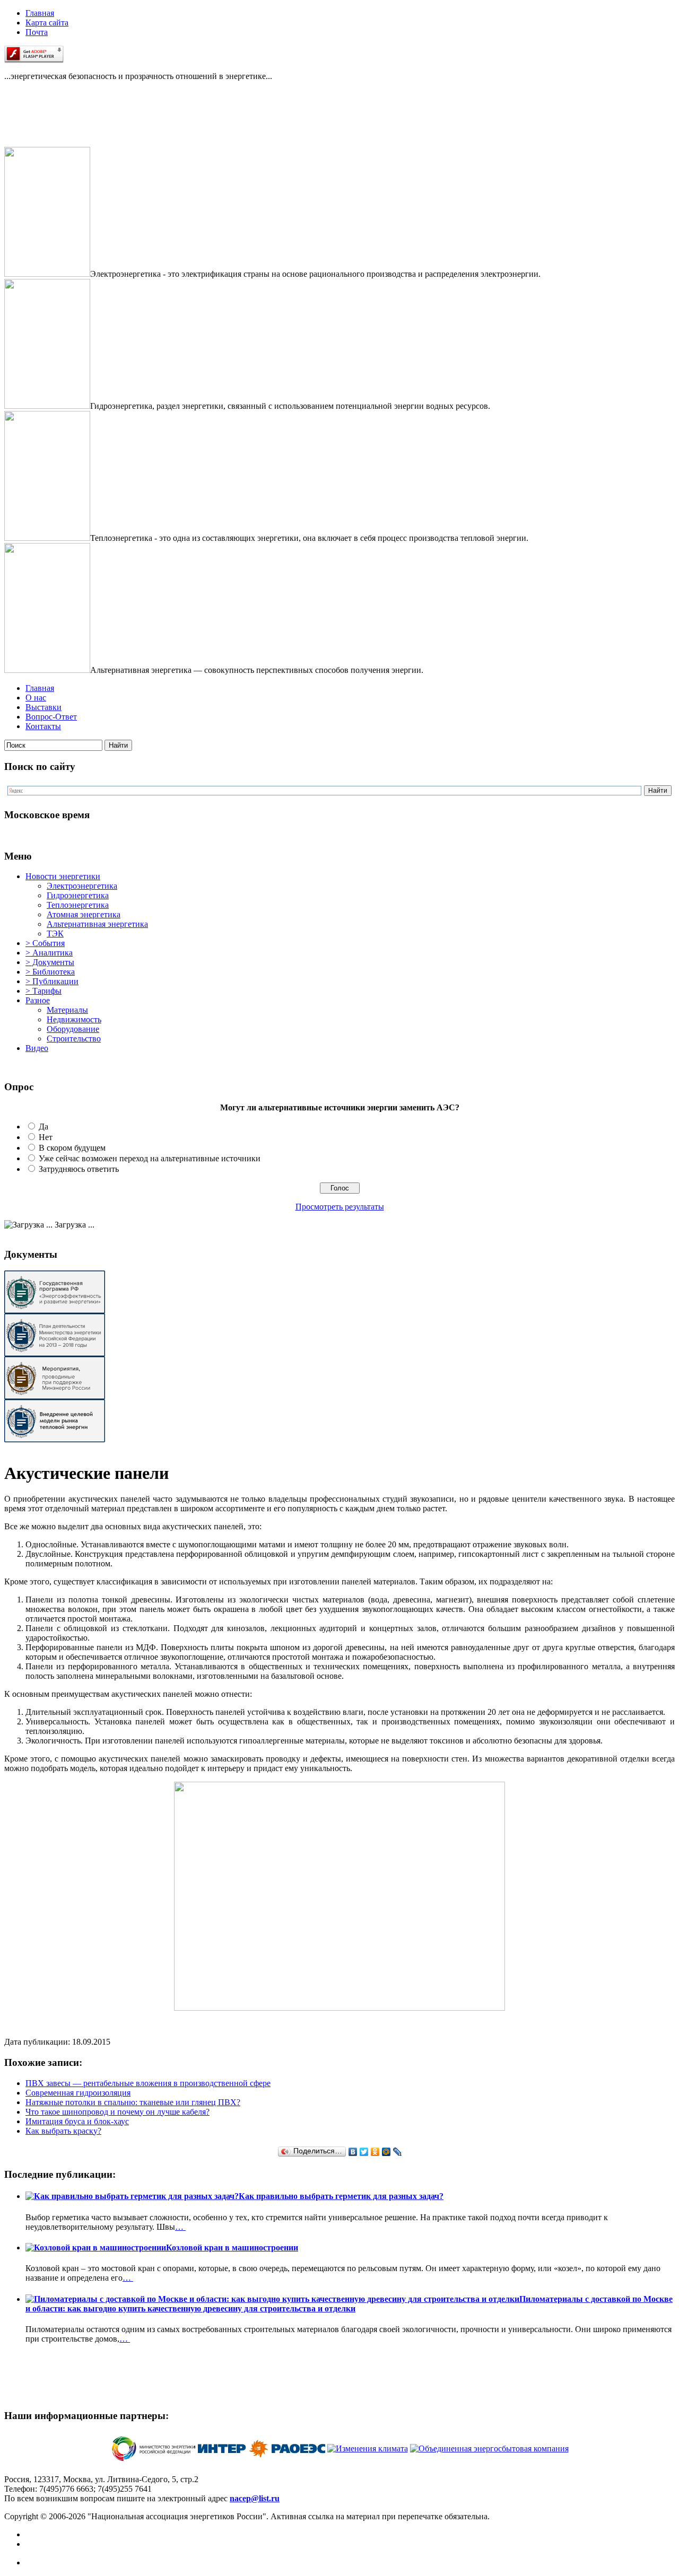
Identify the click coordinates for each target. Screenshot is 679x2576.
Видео (37, 1048)
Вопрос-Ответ (51, 717)
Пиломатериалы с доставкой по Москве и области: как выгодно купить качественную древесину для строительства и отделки (349, 2304)
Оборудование (73, 1029)
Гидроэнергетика (78, 895)
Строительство (74, 1039)
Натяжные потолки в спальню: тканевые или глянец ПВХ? (133, 2102)
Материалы (67, 1010)
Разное (38, 1000)
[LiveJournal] (398, 2152)
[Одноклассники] (375, 2152)
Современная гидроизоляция (78, 2093)
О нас (36, 698)
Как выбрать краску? (63, 2131)
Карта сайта (47, 23)
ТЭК (55, 934)
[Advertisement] (57, 123)
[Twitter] (364, 2152)
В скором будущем (72, 1148)
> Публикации (52, 981)
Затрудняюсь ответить (79, 1169)
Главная (40, 13)
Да (43, 1127)
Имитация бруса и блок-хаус (77, 2121)
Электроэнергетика (82, 886)
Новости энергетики (63, 876)
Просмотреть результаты (340, 1207)
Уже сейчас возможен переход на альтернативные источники (150, 1158)
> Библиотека (50, 972)
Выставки (43, 707)
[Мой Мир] (386, 2152)
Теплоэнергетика (78, 905)
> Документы (50, 962)
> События (45, 943)
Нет (46, 1137)
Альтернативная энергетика (97, 924)
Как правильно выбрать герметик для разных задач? (341, 2196)
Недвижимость (74, 1019)
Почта (37, 32)
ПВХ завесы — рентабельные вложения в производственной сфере (148, 2083)
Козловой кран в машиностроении (232, 2248)
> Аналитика (49, 953)
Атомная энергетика (84, 914)
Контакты (43, 726)
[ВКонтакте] (353, 2152)
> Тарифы (43, 991)
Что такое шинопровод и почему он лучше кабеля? (117, 2112)
